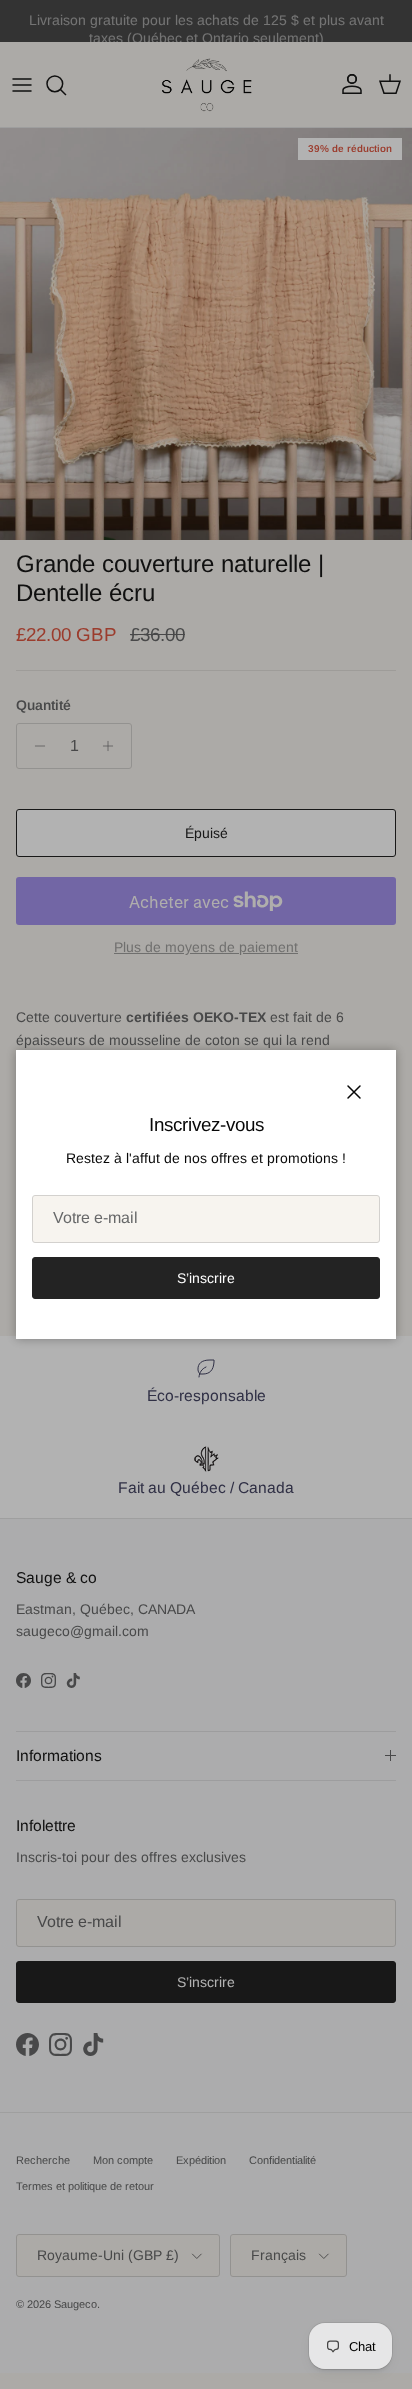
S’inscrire (206, 1278)
